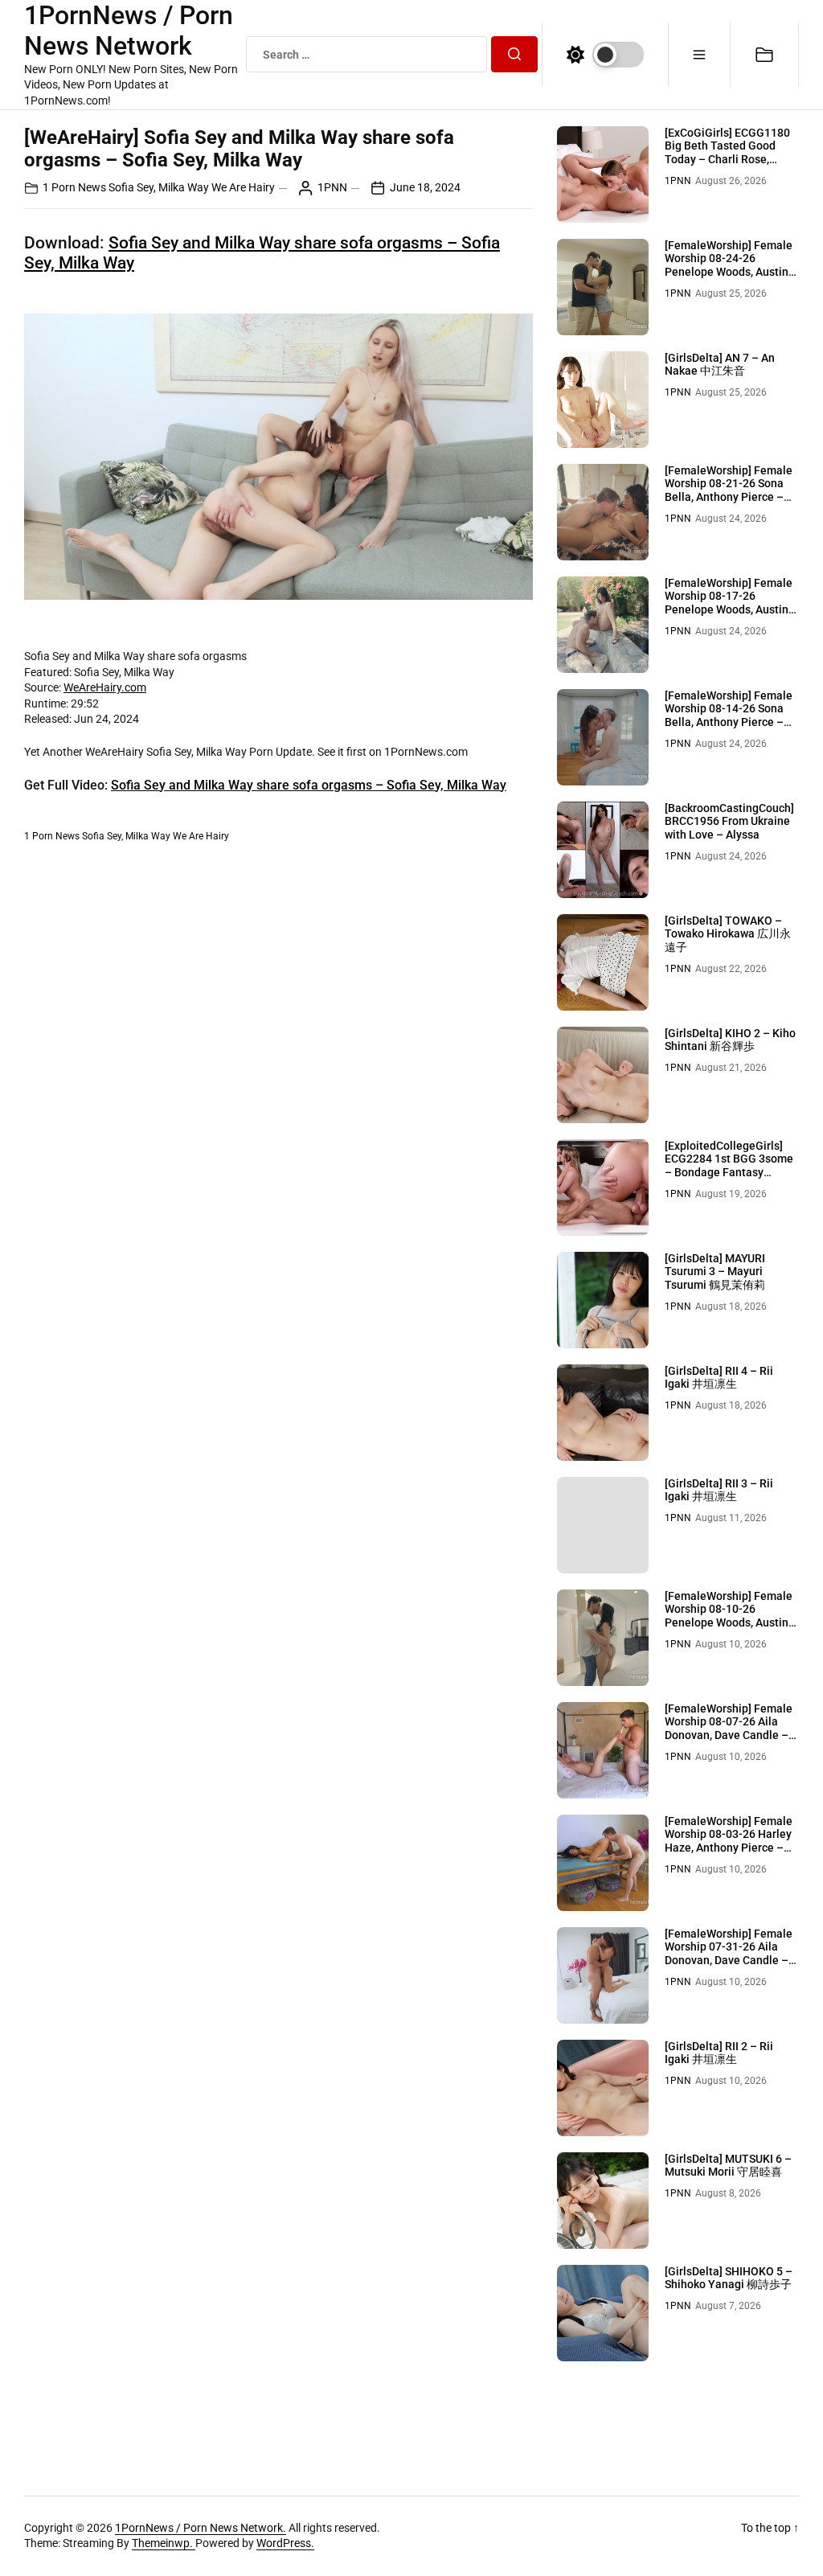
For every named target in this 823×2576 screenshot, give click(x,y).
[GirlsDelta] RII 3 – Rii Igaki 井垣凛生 (719, 1490)
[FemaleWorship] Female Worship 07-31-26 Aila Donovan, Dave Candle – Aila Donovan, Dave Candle (729, 1961)
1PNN (332, 187)
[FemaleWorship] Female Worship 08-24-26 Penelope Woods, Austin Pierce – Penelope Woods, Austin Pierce (731, 272)
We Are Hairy (243, 187)
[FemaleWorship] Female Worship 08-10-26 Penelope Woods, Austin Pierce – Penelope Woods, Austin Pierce (731, 1623)
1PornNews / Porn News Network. (201, 2528)
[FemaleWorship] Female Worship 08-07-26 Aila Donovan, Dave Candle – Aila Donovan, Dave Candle (729, 1735)
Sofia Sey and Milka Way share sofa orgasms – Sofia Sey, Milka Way (309, 785)
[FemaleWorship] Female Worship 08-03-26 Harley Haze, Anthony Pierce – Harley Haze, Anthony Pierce (729, 1848)
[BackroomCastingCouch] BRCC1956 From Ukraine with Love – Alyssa (729, 822)
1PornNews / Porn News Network (129, 31)
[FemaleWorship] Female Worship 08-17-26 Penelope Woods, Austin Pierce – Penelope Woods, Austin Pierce (731, 610)
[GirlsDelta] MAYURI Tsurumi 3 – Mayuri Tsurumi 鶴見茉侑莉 (715, 1272)
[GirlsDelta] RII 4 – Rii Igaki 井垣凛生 (719, 1378)
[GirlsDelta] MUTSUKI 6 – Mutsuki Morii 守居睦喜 (728, 2166)
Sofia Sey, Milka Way (159, 187)
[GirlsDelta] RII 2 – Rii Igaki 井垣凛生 (719, 2053)
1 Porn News (74, 187)
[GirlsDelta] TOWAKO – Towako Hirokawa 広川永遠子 (728, 934)
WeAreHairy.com (105, 687)
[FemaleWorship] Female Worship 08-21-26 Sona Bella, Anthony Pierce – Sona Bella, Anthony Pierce (729, 497)
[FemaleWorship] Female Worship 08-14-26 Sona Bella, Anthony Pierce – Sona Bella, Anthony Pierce (729, 722)
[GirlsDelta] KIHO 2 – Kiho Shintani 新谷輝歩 (730, 1040)
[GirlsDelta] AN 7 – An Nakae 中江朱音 (720, 365)
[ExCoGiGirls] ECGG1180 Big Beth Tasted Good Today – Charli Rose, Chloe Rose (727, 153)
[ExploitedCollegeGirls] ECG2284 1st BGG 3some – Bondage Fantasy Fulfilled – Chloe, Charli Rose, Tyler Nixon (729, 1173)
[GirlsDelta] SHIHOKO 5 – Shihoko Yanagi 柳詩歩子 (729, 2278)
